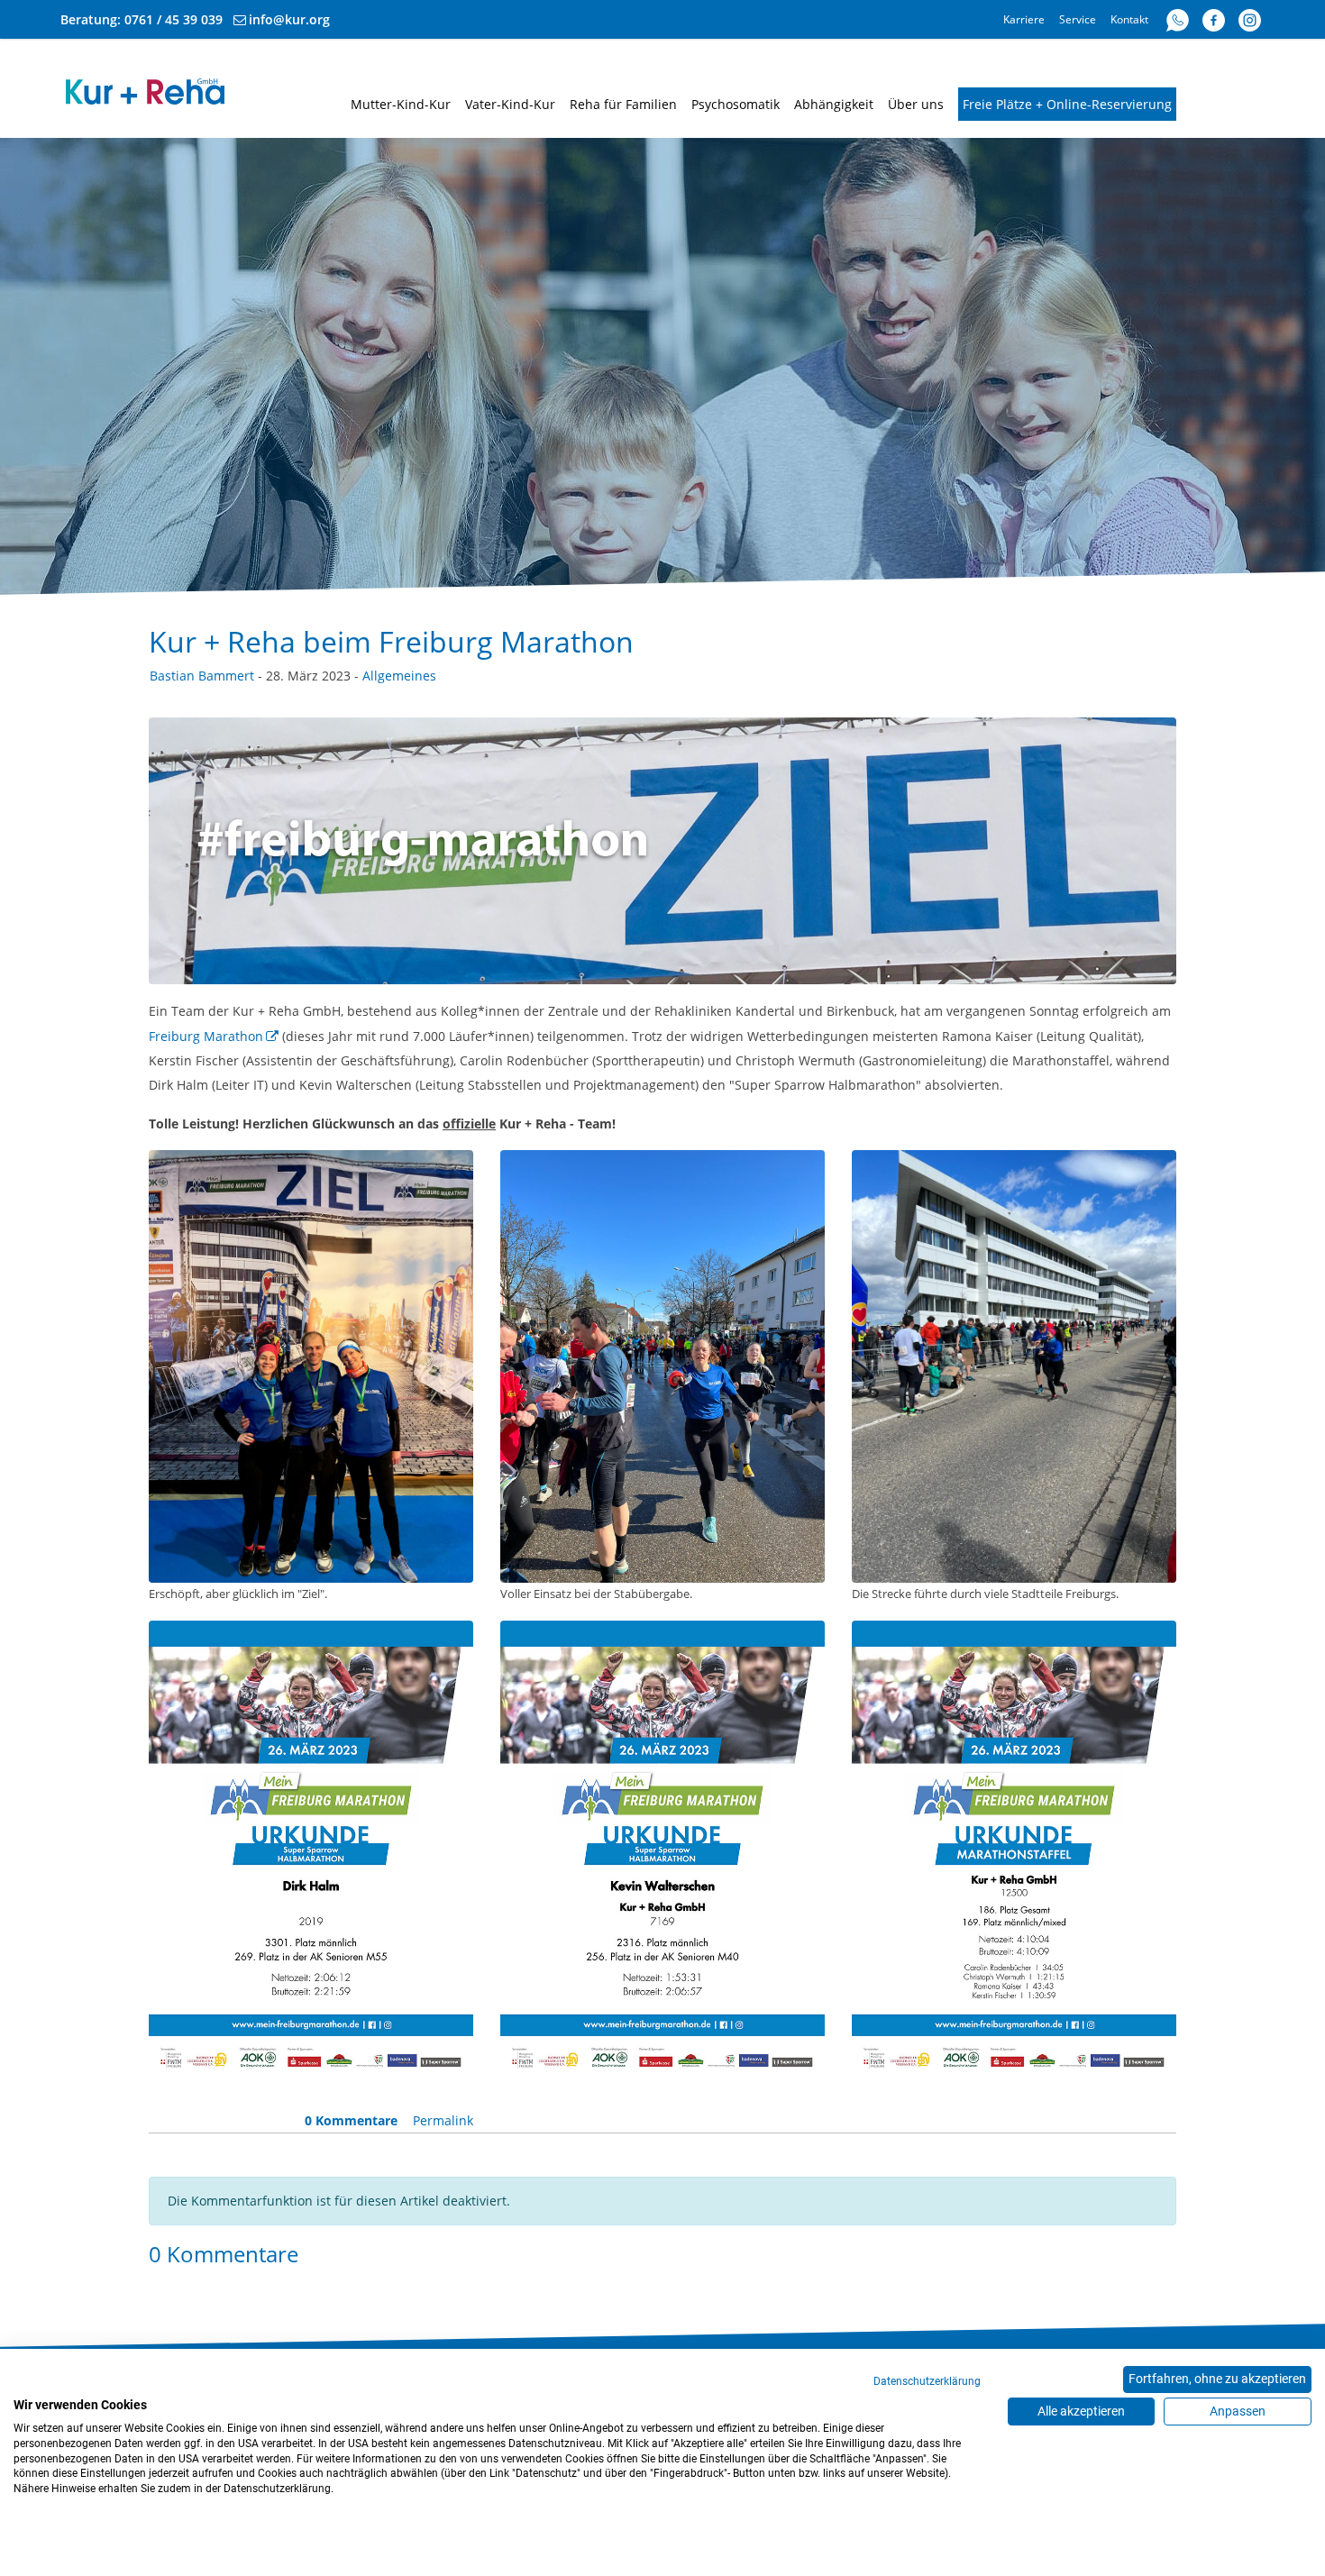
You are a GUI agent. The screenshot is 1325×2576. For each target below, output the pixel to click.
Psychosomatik (736, 104)
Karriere (1024, 19)
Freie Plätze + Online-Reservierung (1067, 104)
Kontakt (1129, 19)
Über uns (916, 104)
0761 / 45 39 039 (174, 19)
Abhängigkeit (834, 104)
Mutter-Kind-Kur (401, 104)
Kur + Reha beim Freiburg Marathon (391, 641)
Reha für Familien (623, 104)
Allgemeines (399, 676)
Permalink (443, 2120)
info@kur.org (289, 19)
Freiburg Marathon (206, 1036)
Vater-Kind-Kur (510, 104)
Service (1078, 19)
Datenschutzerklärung (927, 2381)
